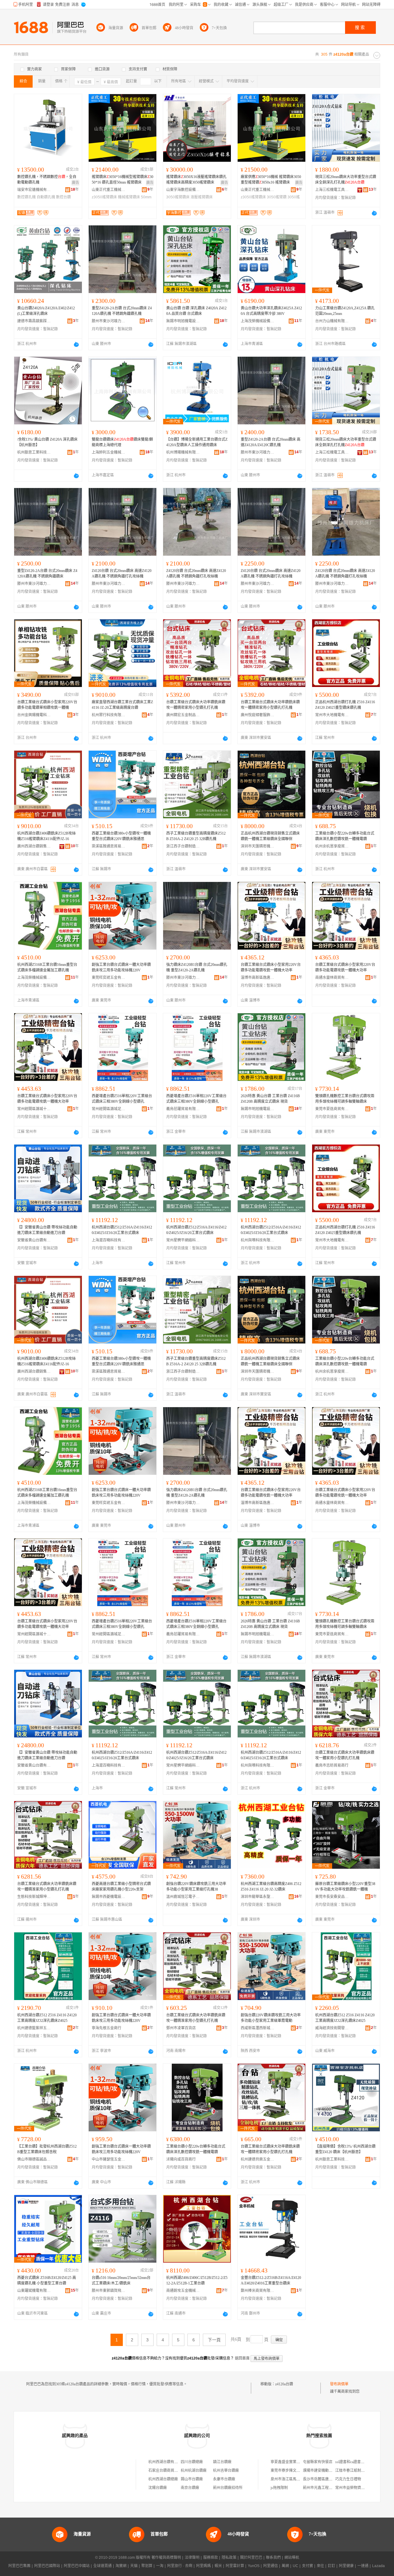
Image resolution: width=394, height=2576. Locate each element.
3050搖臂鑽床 (178, 197)
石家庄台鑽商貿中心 (165, 2471)
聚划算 (147, 2566)
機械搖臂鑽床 (129, 197)
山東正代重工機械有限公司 (109, 190)
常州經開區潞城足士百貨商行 (109, 1109)
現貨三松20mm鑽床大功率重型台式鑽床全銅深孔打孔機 (346, 180)
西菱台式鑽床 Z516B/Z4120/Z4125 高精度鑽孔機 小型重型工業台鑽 (47, 2280)
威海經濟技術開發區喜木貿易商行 (332, 2028)
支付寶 (308, 2566)
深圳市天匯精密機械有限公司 (258, 846)
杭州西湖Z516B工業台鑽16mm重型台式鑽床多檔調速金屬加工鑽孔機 (47, 967)
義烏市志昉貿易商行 (332, 1765)
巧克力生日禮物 (348, 2479)
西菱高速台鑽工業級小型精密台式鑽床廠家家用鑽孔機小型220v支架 (121, 1887)
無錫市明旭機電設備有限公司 (183, 321)
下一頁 (214, 2340)
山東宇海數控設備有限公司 (183, 190)
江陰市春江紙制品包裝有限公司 (361, 2471)
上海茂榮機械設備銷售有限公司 (258, 321)
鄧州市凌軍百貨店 (181, 2028)
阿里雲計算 (235, 2566)
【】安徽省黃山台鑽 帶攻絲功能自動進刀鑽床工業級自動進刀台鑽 (47, 1230)
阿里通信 (271, 2566)
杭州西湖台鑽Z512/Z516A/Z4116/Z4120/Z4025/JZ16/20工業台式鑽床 (122, 1230)
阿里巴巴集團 (19, 2566)
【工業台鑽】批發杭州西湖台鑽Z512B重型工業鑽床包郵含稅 (47, 2149)
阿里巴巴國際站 (47, 2566)
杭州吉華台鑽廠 (226, 2471)
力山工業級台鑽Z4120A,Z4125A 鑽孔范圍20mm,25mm (345, 311)
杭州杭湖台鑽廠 (194, 2471)
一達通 (363, 2566)
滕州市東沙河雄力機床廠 (109, 321)
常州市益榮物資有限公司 (356, 2488)
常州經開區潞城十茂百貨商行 (34, 1109)
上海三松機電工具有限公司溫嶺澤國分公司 (332, 190)
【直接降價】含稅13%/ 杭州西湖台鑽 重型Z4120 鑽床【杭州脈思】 (345, 2149)
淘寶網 (121, 2566)
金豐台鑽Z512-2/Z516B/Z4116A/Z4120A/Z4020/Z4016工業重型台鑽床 (271, 2280)
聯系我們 (273, 2558)
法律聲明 (192, 2558)
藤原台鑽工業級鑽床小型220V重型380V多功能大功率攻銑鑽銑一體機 (345, 1887)
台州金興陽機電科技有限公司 (34, 715)
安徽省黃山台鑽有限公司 (34, 1240)
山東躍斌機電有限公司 (34, 2291)
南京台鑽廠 (190, 2488)
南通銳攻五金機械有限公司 (183, 2291)
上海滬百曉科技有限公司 (109, 1240)
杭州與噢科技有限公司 (258, 1240)
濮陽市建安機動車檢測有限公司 (329, 2471)
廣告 (75, 183)
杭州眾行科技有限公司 (109, 715)
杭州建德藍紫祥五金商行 (34, 2028)
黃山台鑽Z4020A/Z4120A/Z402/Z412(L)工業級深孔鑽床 (46, 311)
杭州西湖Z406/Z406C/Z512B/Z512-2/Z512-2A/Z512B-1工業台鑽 (197, 2280)
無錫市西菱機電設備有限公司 (109, 1897)
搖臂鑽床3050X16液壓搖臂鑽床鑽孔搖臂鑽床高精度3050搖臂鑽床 (196, 180)
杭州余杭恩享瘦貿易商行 (332, 846)
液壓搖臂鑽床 (202, 197)
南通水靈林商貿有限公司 (332, 978)
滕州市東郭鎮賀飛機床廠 (109, 2291)
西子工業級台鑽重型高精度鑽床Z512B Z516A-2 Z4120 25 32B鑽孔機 (196, 836)
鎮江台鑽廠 (222, 2462)
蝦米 (218, 2566)
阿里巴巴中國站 (77, 2566)
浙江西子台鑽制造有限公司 (183, 846)
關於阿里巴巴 (251, 2558)
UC (295, 2566)
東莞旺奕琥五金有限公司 (109, 978)
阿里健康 (346, 2566)
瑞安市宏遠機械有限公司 (34, 190)
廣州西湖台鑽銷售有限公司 (34, 846)
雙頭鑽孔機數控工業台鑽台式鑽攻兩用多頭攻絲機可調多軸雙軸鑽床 (345, 1099)
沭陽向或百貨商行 (181, 2159)
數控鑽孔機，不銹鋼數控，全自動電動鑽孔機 (47, 180)
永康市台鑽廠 (224, 2479)
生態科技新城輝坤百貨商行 (34, 1897)
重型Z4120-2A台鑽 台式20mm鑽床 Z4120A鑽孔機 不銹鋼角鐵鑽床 (47, 574)
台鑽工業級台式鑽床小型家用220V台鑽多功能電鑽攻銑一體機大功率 (271, 967)
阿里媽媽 (203, 2566)
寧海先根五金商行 (107, 2028)
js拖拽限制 (279, 2488)
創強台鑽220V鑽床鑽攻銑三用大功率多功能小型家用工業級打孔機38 (196, 1887)
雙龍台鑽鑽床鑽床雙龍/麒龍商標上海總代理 (122, 442)
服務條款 (211, 2558)
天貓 (134, 2566)
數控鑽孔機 (26, 197)
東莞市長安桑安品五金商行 (332, 1897)
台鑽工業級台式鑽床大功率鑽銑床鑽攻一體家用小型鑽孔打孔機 (345, 1755)
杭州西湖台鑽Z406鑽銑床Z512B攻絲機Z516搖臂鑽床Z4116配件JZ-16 (46, 836)
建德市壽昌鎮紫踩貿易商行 (34, 321)
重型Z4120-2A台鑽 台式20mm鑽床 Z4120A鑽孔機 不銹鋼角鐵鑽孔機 (122, 311)
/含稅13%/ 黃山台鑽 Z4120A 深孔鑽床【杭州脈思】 (47, 442)
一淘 (160, 2566)
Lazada (378, 2566)
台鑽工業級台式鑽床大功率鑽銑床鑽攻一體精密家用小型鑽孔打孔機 (196, 705)
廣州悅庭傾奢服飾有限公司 (258, 715)
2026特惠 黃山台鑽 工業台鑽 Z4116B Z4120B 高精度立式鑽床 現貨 (270, 1099)
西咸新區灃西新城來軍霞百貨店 (258, 2028)
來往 (320, 2566)
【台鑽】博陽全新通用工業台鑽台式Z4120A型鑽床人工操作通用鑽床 (197, 442)
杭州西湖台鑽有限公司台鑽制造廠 (176, 2462)
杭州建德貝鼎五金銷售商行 (258, 2159)
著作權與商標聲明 (166, 2558)
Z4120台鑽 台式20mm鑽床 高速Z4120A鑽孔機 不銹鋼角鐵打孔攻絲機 (122, 574)
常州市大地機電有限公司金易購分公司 (332, 715)
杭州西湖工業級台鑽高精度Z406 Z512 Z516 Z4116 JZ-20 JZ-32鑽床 (271, 1887)
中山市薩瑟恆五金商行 (109, 2159)
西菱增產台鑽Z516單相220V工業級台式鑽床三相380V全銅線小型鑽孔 (122, 1099)
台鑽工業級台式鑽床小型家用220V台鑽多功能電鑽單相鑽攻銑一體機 (47, 705)
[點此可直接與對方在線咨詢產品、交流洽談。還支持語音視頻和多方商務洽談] (374, 213)
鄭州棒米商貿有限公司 (258, 2291)
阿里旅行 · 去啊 (180, 2566)
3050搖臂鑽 (277, 197)
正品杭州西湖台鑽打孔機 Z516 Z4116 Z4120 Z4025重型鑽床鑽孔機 (345, 705)
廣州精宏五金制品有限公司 (183, 715)
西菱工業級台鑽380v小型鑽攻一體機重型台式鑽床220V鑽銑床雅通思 (121, 836)
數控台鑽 (63, 197)
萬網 (285, 2566)
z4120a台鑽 (284, 2384)
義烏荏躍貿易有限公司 (183, 1109)
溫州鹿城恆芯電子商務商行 (183, 1897)
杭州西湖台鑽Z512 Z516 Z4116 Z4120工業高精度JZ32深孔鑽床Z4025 (47, 2018)
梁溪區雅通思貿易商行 (109, 846)
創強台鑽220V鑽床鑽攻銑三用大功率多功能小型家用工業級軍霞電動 (271, 2018)
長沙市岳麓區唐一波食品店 (325, 2479)
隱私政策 (229, 2558)
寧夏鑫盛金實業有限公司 (291, 2462)
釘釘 (332, 2566)
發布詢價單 (339, 2384)
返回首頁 (242, 2358)
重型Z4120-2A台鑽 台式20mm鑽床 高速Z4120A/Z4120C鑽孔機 (271, 442)
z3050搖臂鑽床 (104, 197)
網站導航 (292, 2558)
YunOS (254, 2566)
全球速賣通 (103, 2566)
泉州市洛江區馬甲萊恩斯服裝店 (296, 2479)
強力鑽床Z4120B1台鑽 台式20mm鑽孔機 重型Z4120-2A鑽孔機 (197, 967)
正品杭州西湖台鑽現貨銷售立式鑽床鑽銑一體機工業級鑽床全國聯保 (270, 836)
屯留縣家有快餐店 (318, 2462)
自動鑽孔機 (46, 197)
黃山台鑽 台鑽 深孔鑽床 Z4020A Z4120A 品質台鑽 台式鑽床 (196, 311)
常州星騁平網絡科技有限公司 (183, 1240)
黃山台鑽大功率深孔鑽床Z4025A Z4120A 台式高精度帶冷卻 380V (271, 311)
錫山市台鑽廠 (192, 2479)
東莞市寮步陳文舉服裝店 (291, 2471)
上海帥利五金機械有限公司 (109, 452)
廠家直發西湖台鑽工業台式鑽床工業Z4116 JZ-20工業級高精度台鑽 (122, 705)
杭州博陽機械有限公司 (183, 452)
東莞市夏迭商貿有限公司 (332, 1109)
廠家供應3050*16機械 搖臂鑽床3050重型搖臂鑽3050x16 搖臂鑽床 (271, 180)
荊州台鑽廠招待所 (228, 2488)
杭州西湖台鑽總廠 (163, 2479)
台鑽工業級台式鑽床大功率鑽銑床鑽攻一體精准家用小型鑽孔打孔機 (47, 1887)
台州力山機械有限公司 (332, 321)
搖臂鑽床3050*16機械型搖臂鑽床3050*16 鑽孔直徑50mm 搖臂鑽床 (123, 180)
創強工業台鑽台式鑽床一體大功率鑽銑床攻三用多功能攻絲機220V (121, 967)
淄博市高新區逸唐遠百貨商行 (258, 978)
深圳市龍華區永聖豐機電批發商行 (258, 1897)
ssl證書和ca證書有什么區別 (357, 2462)
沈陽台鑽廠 (158, 2488)
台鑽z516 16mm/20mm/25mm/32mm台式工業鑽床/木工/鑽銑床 (121, 2280)
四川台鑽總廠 (192, 2462)
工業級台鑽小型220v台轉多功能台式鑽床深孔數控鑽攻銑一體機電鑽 (345, 836)
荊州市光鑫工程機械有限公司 (327, 2488)
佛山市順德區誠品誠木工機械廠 (34, 2159)
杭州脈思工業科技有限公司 (34, 452)
